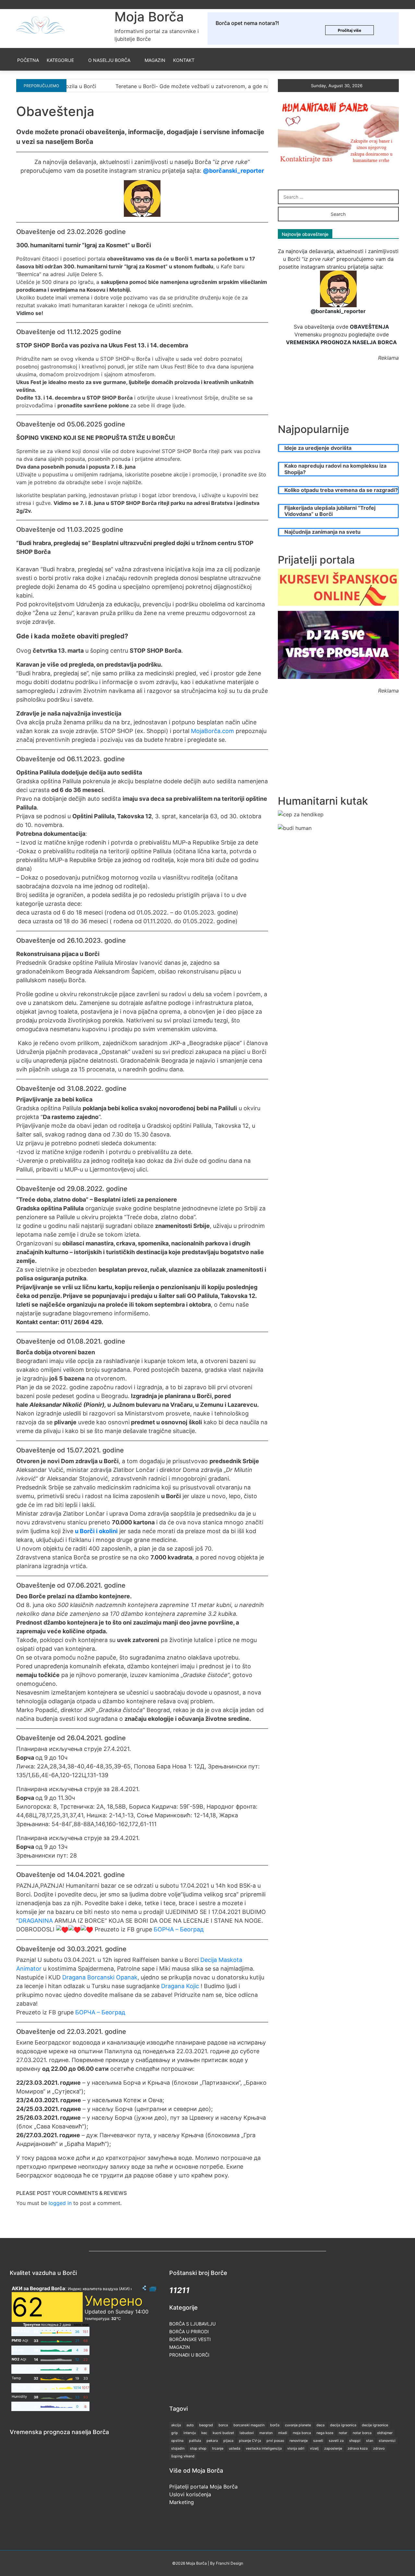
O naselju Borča (109, 60)
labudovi (247, 2433)
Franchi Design (230, 2563)
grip (175, 2433)
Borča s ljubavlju (192, 2324)
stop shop (198, 2448)
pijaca (228, 2441)
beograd (206, 2425)
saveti (318, 2441)
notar (343, 2433)
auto (190, 2425)
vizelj (314, 2448)
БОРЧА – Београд (179, 1929)
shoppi (355, 2441)
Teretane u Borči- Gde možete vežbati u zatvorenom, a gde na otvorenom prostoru (138, 86)
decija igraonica (343, 2425)
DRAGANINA (36, 1921)
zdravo (379, 2448)
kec (204, 2433)
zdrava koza (358, 2448)
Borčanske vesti (190, 2339)
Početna (28, 60)
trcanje (218, 2448)
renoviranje (299, 2441)
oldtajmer (385, 2433)
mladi (283, 2433)
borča (275, 2425)
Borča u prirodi (189, 2331)
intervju (190, 2433)
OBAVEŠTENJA (369, 327)
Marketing (182, 2502)
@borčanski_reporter (233, 171)
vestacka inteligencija (264, 2448)
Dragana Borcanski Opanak (100, 1977)
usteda (235, 2448)
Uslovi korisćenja (190, 2494)
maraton (266, 2433)
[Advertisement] (346, 395)
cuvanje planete (298, 2425)
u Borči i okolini (96, 1531)
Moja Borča (149, 17)
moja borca (302, 2433)
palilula (195, 2441)
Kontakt (184, 60)
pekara (212, 2441)
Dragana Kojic (180, 1986)
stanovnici (387, 2441)
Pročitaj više (350, 30)
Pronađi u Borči (189, 2355)
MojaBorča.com (213, 731)
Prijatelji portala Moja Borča (203, 2487)
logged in (60, 2203)
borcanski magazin (249, 2425)
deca (320, 2425)
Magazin (155, 60)
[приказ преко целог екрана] (153, 2288)
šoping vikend (183, 2456)
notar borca (362, 2433)
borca (223, 2425)
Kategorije (60, 60)
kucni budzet (223, 2433)
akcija (176, 2425)
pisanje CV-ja (250, 2441)
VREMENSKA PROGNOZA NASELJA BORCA (341, 342)
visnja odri (296, 2448)
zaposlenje (333, 2448)
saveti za (336, 2441)
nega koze (325, 2433)
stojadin (178, 2448)
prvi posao (275, 2441)
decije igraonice (375, 2425)
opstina (177, 2441)
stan (370, 2441)
